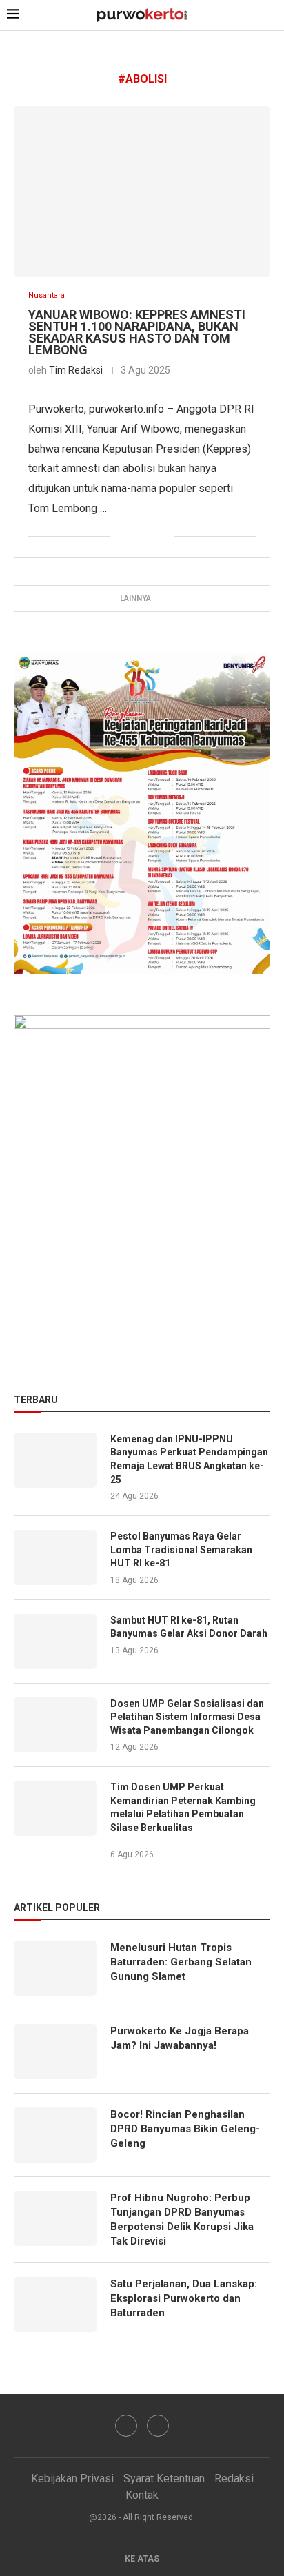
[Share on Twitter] (135, 537)
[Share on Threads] (164, 537)
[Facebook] (126, 2426)
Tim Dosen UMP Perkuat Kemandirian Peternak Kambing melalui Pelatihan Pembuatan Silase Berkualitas (183, 1807)
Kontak (142, 2495)
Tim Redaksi (76, 370)
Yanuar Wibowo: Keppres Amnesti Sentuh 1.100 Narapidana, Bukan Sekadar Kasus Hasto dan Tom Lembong (137, 332)
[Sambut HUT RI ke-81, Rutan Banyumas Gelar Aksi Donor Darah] (55, 1642)
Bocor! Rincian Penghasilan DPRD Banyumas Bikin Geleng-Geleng (185, 2129)
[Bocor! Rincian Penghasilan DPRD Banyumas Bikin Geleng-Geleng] (55, 2135)
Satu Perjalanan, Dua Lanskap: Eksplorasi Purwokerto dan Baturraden (184, 2298)
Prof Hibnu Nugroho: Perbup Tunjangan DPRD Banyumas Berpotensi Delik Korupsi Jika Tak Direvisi (182, 2219)
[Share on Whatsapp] (149, 537)
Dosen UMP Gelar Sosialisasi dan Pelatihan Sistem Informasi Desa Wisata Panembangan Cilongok (187, 1717)
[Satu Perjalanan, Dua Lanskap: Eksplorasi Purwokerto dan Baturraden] (55, 2304)
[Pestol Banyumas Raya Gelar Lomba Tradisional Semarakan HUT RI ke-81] (55, 1557)
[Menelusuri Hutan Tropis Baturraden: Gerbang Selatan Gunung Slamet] (55, 1968)
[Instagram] (158, 2426)
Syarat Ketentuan (164, 2478)
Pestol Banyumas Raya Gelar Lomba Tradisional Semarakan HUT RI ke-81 (181, 1550)
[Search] (270, 16)
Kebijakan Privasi (72, 2478)
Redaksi (234, 2478)
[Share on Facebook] (120, 537)
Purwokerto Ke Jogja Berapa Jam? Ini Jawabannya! (180, 2038)
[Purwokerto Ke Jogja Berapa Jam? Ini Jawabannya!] (55, 2052)
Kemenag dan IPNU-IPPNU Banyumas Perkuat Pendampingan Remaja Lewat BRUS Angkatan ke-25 (189, 1459)
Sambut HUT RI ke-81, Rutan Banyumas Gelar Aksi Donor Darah (189, 1627)
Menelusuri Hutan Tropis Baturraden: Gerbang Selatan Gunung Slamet (181, 1962)
